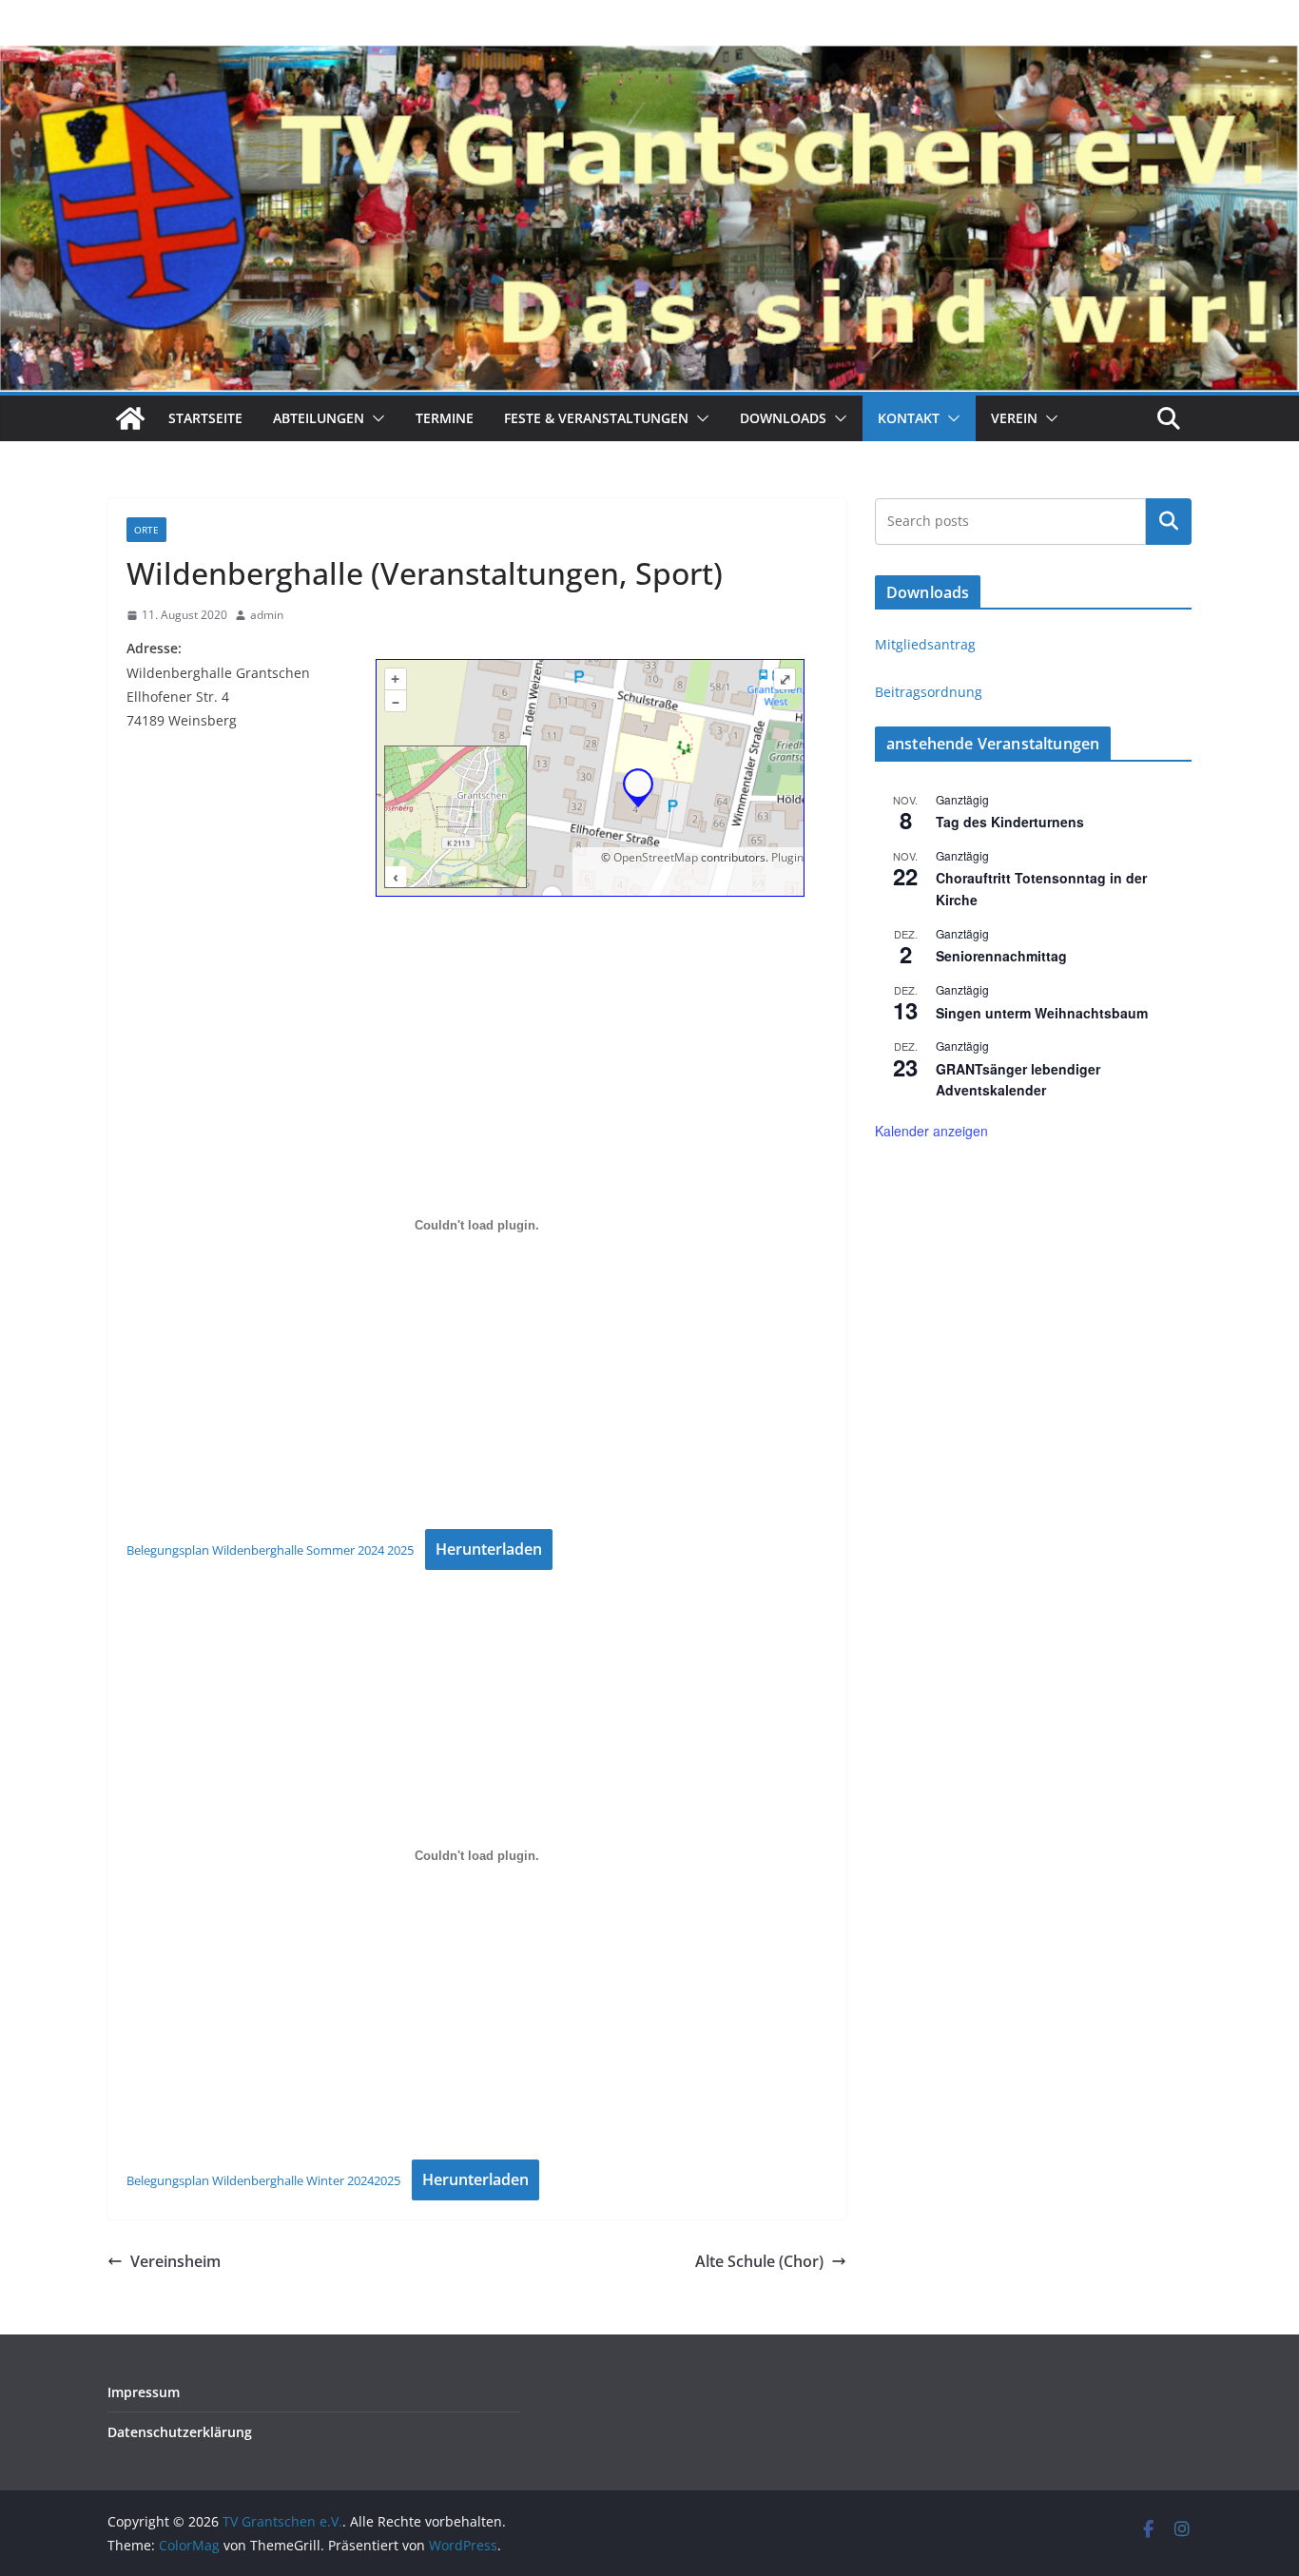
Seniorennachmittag (1001, 956)
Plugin (786, 857)
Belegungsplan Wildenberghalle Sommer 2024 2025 (270, 1550)
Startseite (205, 418)
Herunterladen (489, 1549)
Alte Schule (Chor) (759, 2261)
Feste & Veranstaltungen (596, 418)
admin (267, 615)
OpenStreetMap (656, 857)
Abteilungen (319, 418)
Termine (445, 418)
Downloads (783, 418)
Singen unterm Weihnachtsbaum (1042, 1013)
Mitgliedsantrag (925, 644)
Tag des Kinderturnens (1010, 822)
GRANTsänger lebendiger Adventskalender (1018, 1080)
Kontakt (909, 418)
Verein (1014, 418)
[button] (375, 418)
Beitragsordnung (929, 692)
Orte (146, 530)
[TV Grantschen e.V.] (130, 418)
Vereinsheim (175, 2261)
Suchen (1169, 521)
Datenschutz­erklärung (180, 2432)
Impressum (144, 2392)
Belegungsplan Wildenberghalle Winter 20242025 (263, 2180)
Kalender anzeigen (931, 1131)
